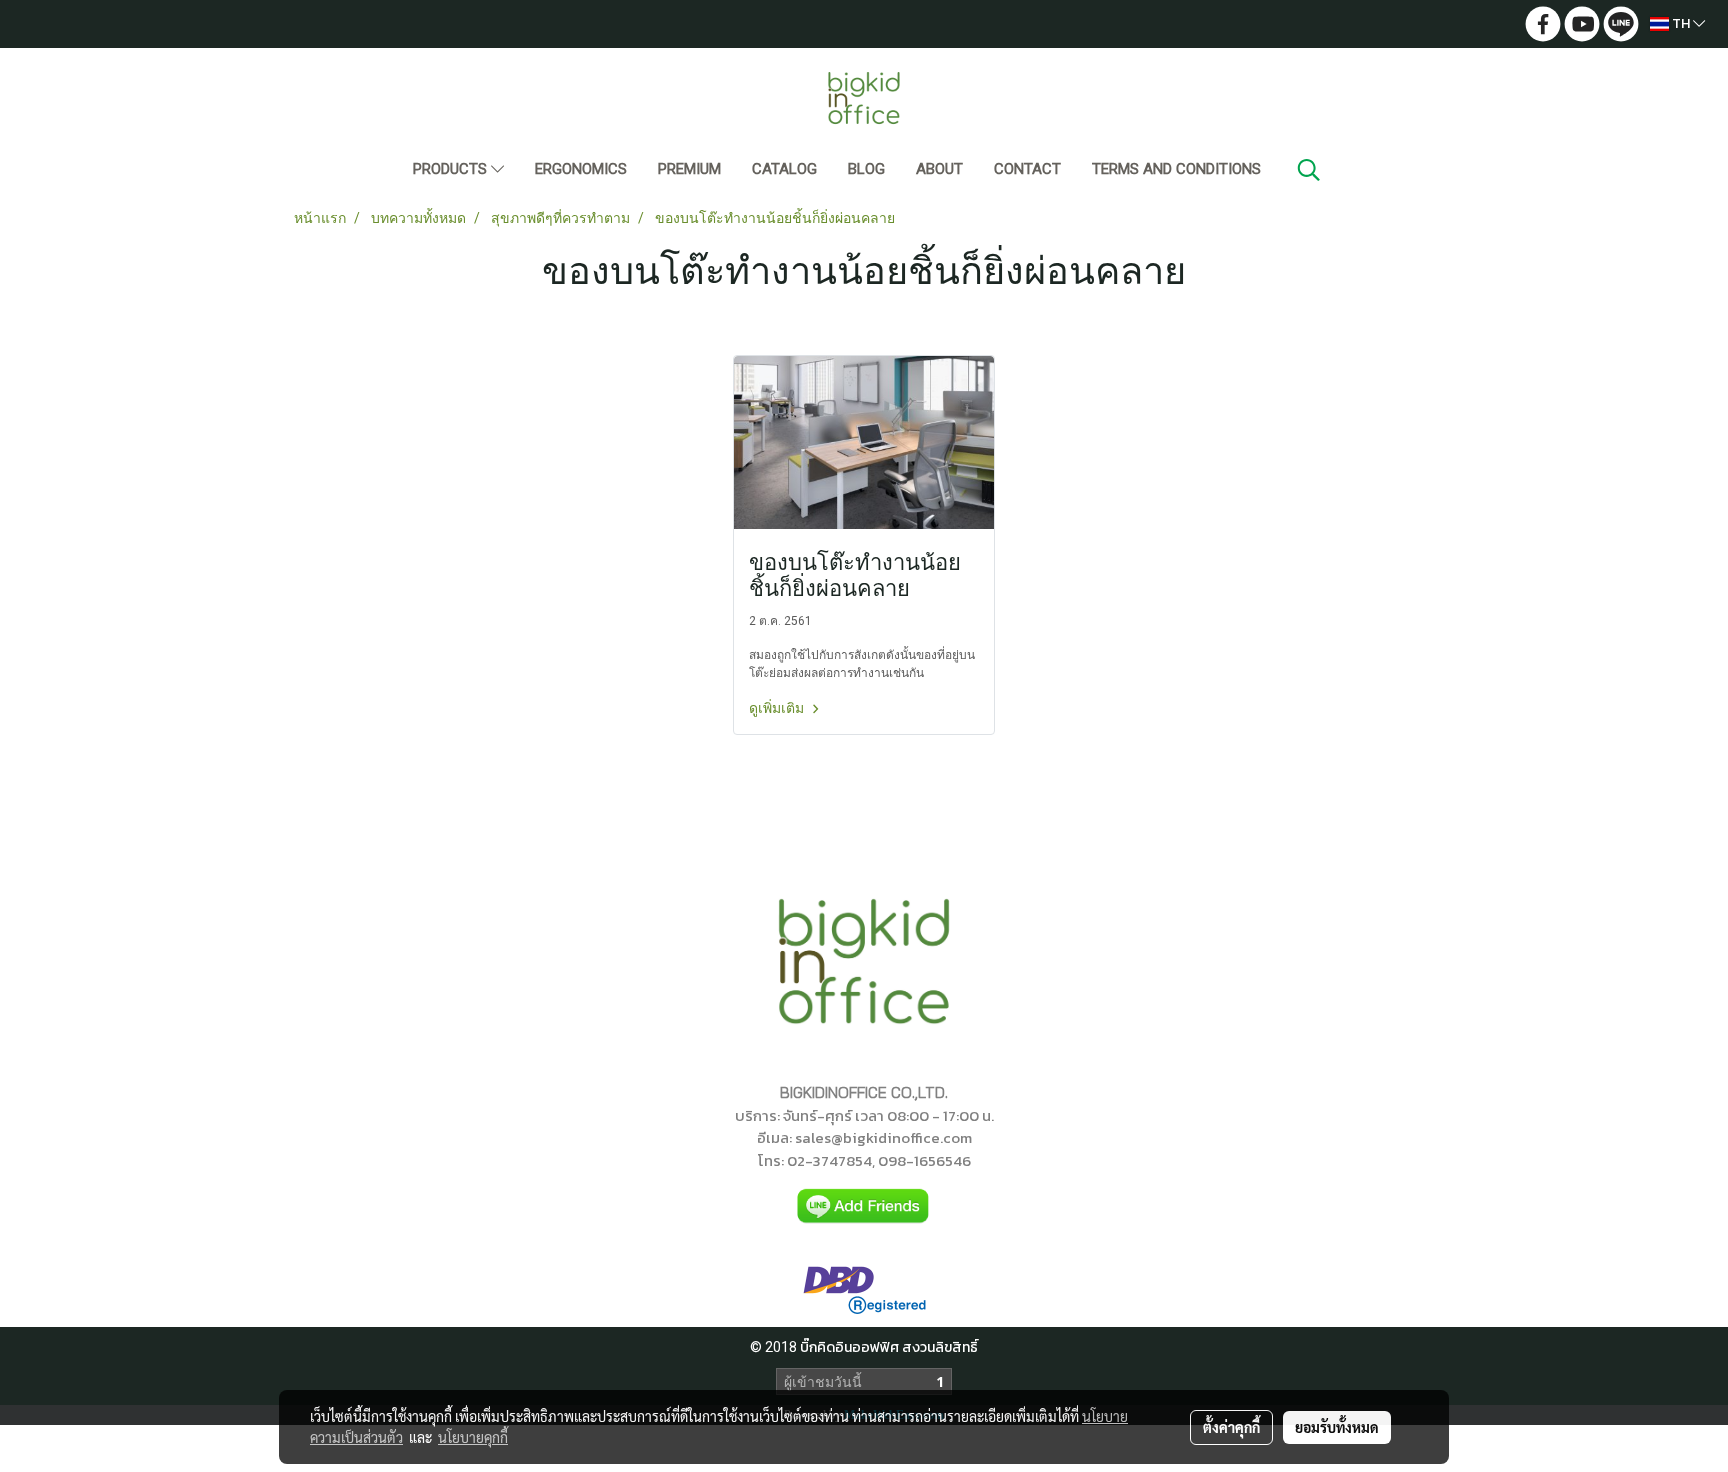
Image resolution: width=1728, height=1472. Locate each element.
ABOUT (939, 169)
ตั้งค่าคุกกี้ (1231, 1427)
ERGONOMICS (581, 169)
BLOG (866, 169)
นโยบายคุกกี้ (473, 1437)
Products (452, 169)
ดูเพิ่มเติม (778, 708)
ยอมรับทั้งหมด (1337, 1427)
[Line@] (864, 1206)
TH (1681, 23)
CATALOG (784, 169)
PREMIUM (689, 169)
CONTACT (1027, 169)
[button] (1309, 170)
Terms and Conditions (1176, 169)
